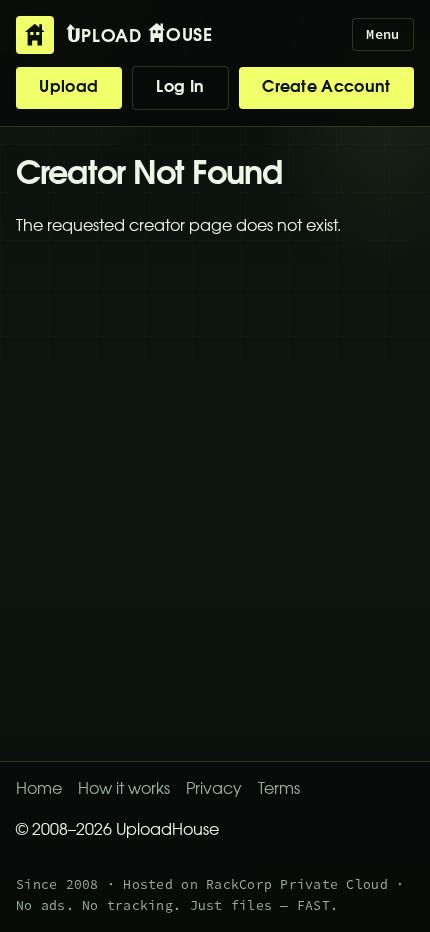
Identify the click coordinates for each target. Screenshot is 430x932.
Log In (180, 88)
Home (39, 790)
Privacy (214, 790)
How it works (124, 790)
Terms (279, 790)
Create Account (326, 88)
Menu (382, 34)
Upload (68, 88)
